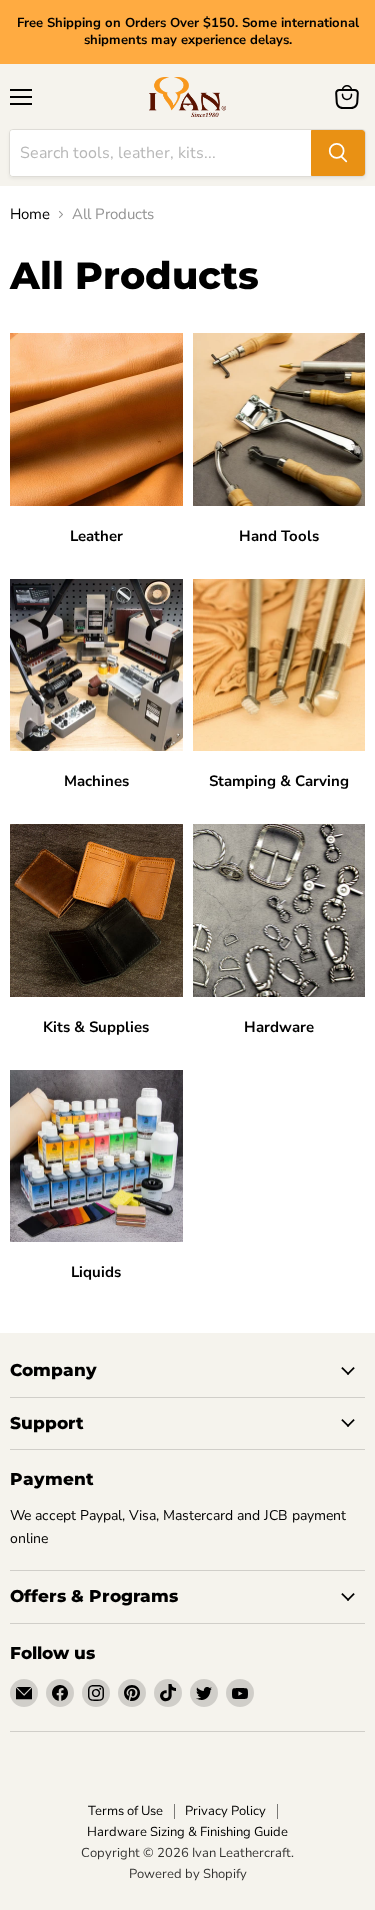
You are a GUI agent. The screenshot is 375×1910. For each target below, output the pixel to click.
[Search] (338, 153)
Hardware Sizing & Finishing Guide (187, 1832)
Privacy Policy (225, 1811)
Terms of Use (125, 1811)
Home (30, 214)
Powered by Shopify (188, 1874)
